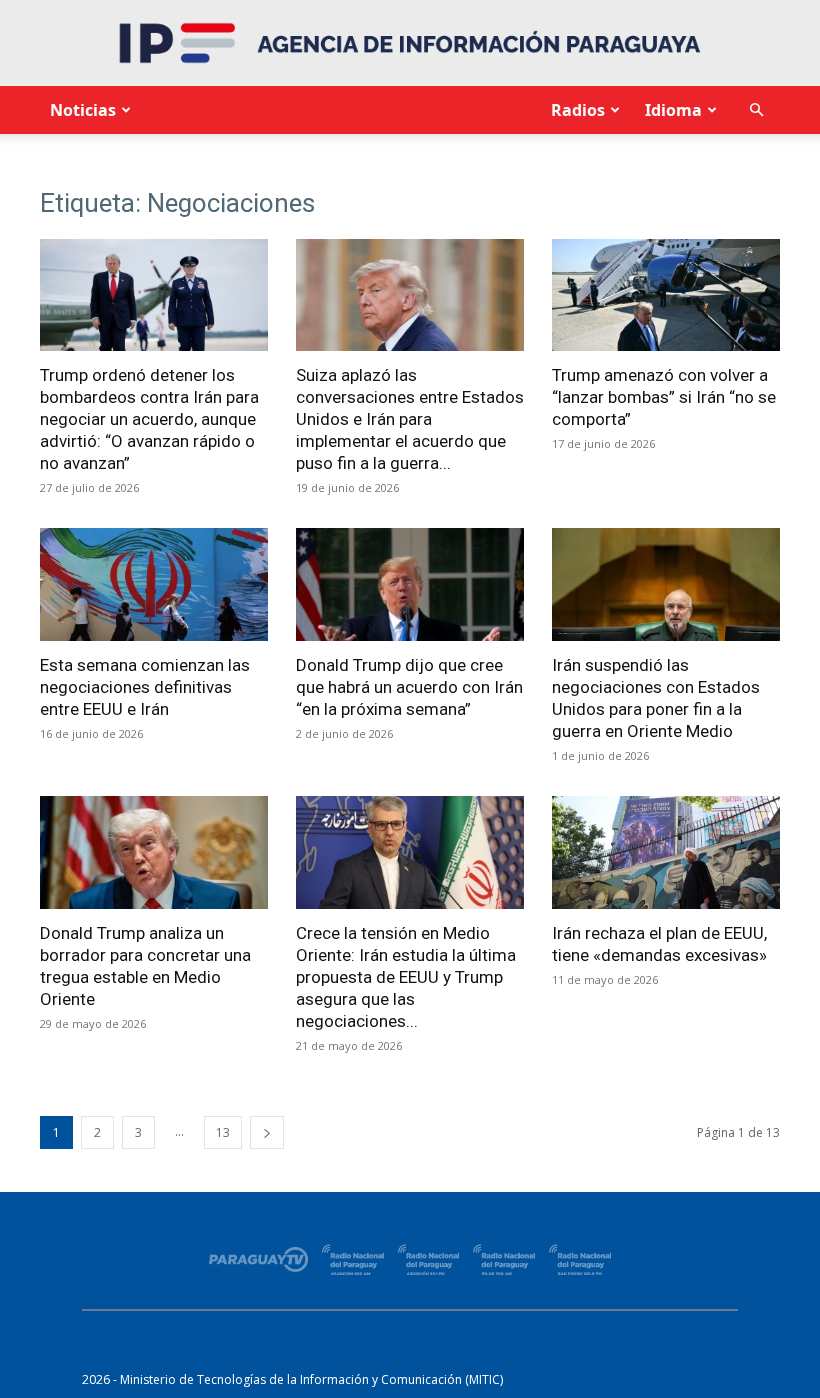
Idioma (673, 110)
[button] (756, 110)
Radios (578, 110)
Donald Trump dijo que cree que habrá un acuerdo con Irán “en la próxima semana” (409, 687)
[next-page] (267, 1132)
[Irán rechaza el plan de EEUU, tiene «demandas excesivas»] (666, 852)
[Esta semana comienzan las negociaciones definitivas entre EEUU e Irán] (154, 584)
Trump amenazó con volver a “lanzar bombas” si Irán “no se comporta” (664, 397)
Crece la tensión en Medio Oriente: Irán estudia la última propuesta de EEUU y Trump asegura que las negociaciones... (406, 977)
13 (223, 1132)
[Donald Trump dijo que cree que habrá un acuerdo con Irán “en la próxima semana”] (410, 584)
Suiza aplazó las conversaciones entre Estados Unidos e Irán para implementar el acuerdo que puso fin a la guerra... (410, 419)
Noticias (83, 110)
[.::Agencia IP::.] (410, 43)
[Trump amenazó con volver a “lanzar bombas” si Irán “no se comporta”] (666, 295)
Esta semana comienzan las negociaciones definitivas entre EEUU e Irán (145, 687)
